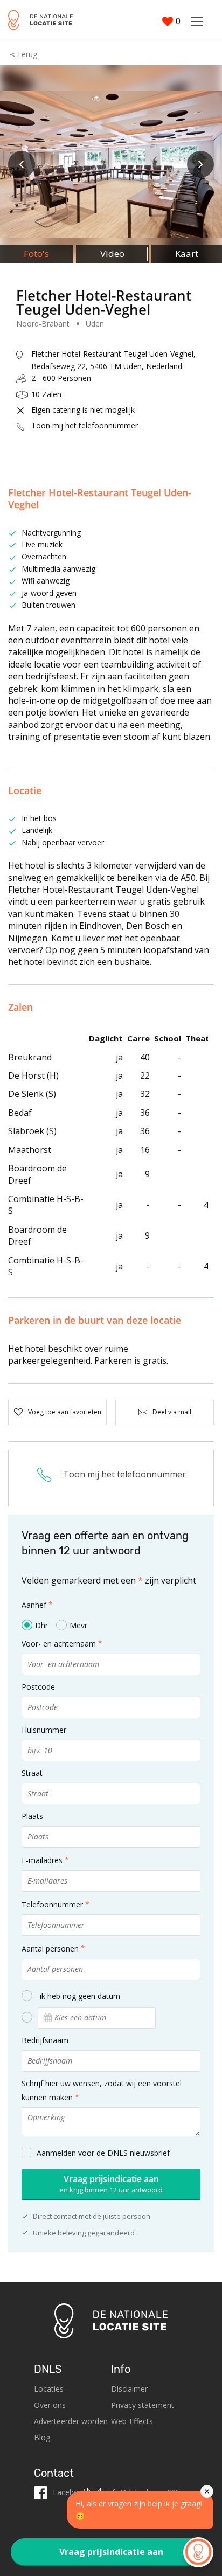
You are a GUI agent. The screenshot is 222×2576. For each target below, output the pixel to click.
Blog (42, 2437)
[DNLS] (40, 21)
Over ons (50, 2405)
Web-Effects (132, 2421)
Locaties (49, 2389)
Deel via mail (172, 1412)
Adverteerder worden (71, 2421)
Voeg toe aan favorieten (65, 1412)
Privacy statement (143, 2405)
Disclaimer (129, 2389)
